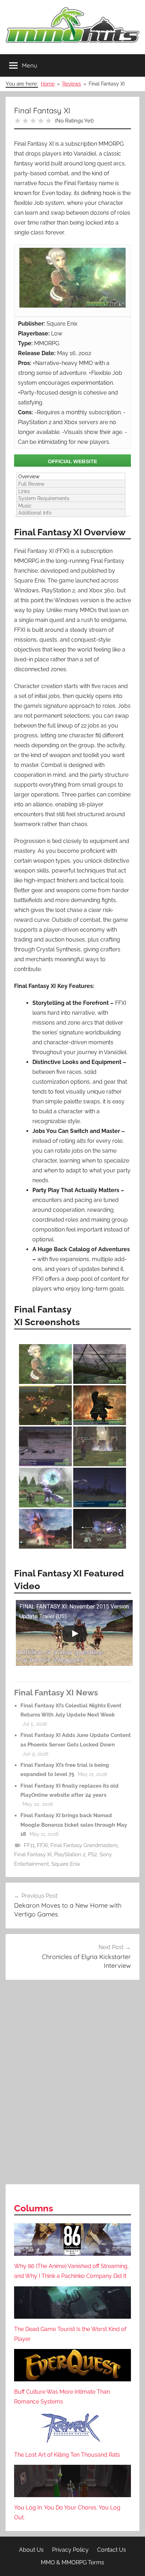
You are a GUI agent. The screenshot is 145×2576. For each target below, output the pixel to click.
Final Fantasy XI (33, 1854)
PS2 (93, 1854)
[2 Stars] (25, 121)
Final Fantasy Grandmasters (84, 1845)
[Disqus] (72, 2083)
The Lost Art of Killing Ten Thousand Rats (67, 2455)
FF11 (29, 1845)
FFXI (42, 1845)
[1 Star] (18, 121)
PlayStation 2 (70, 1854)
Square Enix (66, 1864)
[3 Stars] (33, 121)
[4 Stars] (41, 121)
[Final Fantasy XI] (72, 460)
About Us (31, 2550)
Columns (34, 2208)
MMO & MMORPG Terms (72, 2562)
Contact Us (112, 2550)
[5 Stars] (49, 121)
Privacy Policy (70, 2550)
